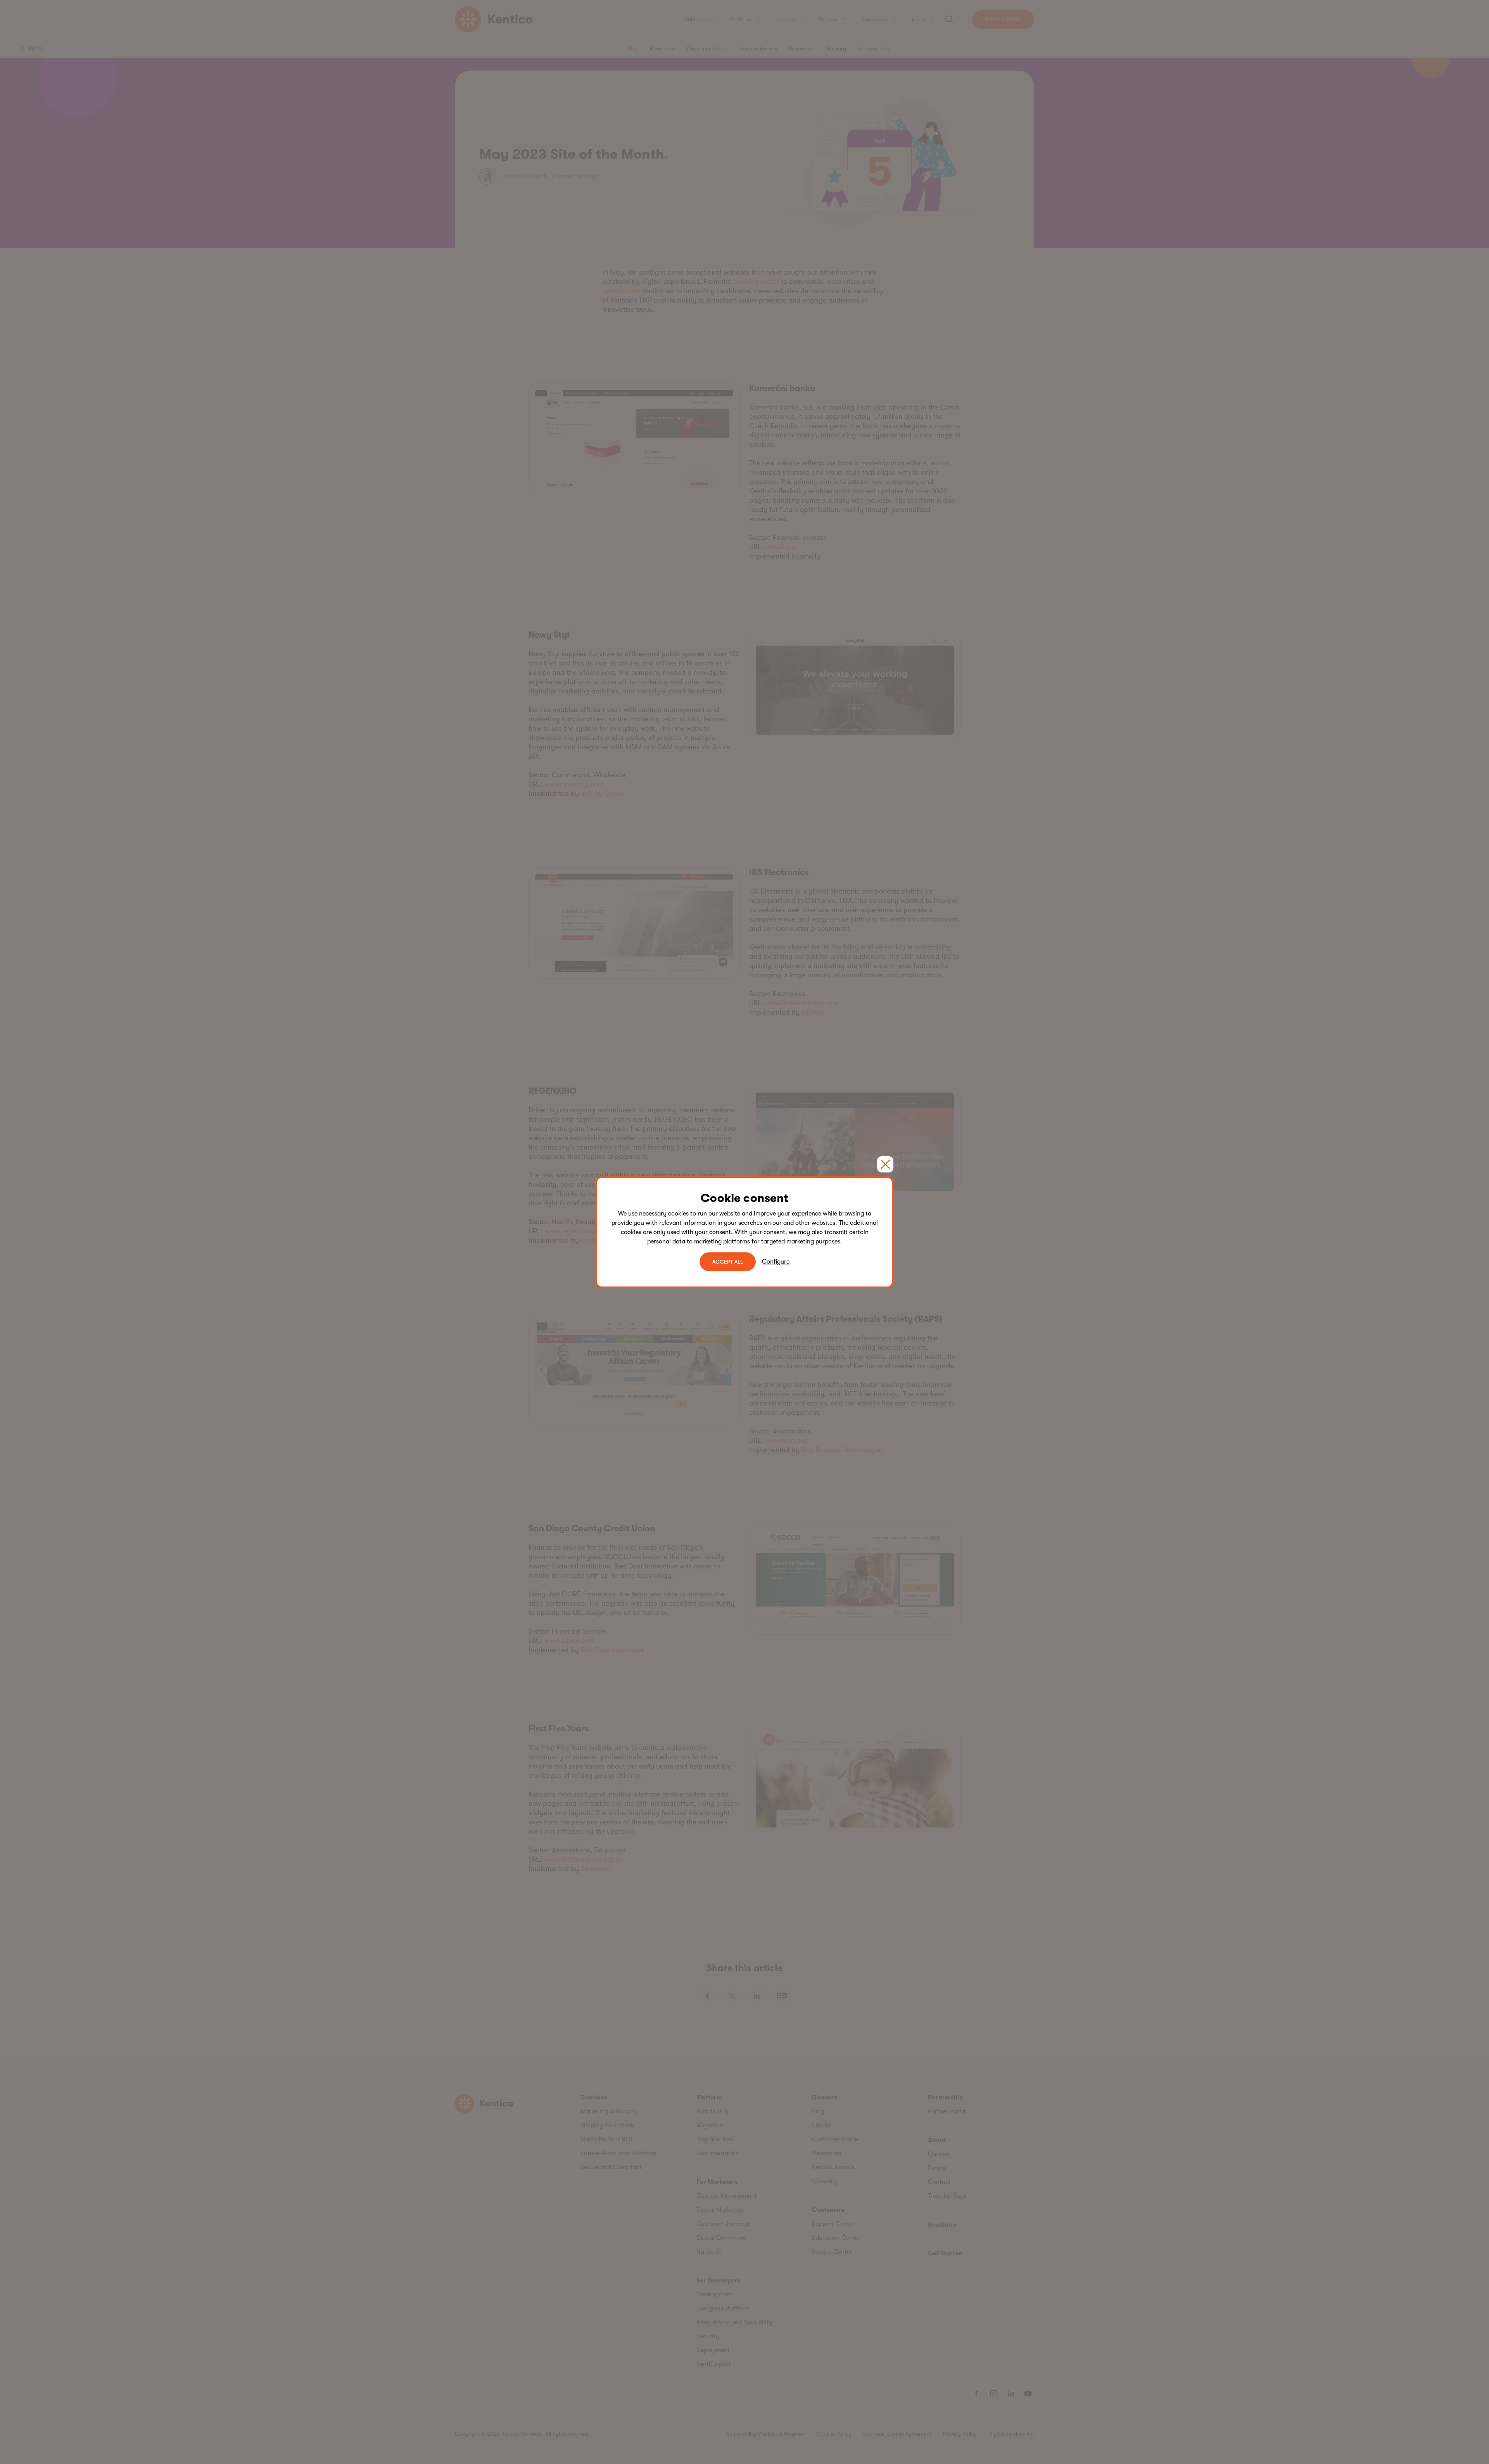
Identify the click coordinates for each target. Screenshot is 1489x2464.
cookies (678, 1214)
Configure (776, 1262)
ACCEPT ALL (728, 1262)
